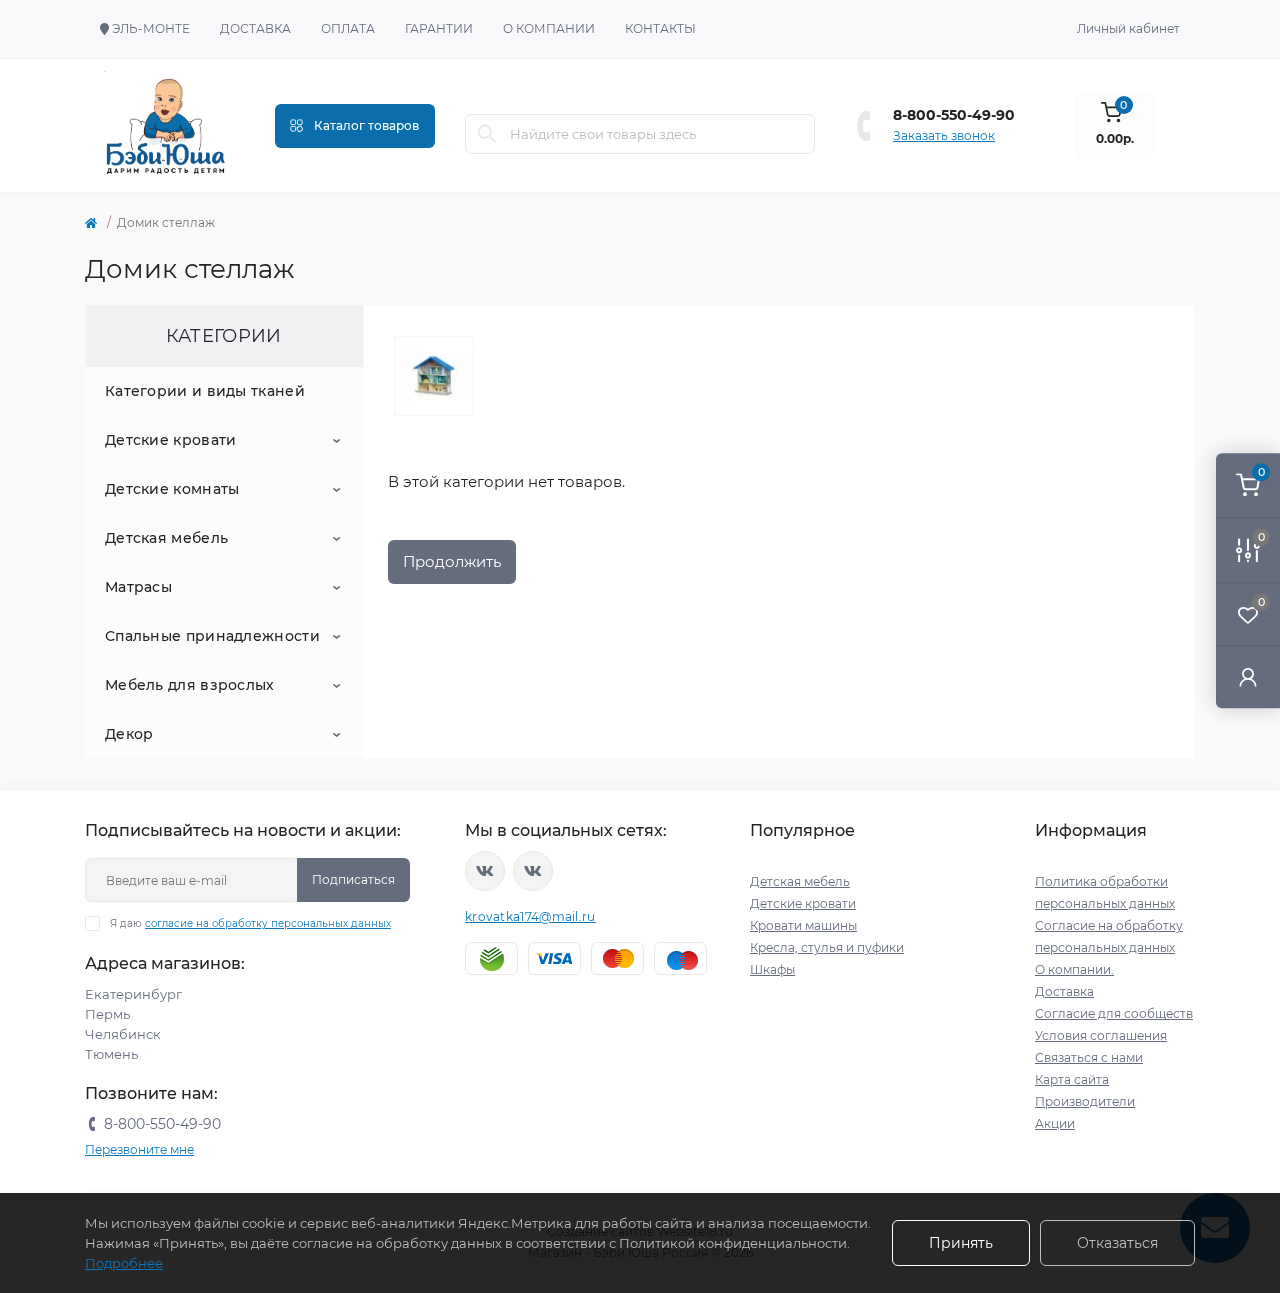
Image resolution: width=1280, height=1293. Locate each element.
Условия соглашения (1101, 1035)
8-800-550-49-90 (954, 115)
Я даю (250, 923)
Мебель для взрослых (190, 685)
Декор (129, 734)
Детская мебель (166, 538)
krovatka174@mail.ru (530, 916)
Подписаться (353, 879)
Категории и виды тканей (205, 391)
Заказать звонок (944, 135)
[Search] (487, 134)
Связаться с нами (1089, 1057)
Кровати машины (803, 925)
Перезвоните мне (139, 1149)
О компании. (1074, 969)
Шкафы (772, 969)
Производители (1085, 1101)
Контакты (660, 28)
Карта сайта (1072, 1079)
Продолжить (452, 561)
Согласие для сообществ (1114, 1013)
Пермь (107, 1014)
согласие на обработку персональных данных (268, 923)
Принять (961, 1243)
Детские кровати (171, 440)
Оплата (348, 28)
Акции (1055, 1123)
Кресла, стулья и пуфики (827, 947)
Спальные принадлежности (212, 636)
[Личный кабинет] (1248, 676)
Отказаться (1117, 1243)
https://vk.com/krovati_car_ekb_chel (485, 871)
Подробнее (124, 1263)
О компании (549, 28)
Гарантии (439, 28)
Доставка (255, 28)
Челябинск (123, 1034)
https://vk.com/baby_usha (533, 871)
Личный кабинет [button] (1128, 28)
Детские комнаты (172, 489)
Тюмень (111, 1054)
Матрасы (138, 587)
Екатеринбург (133, 994)
